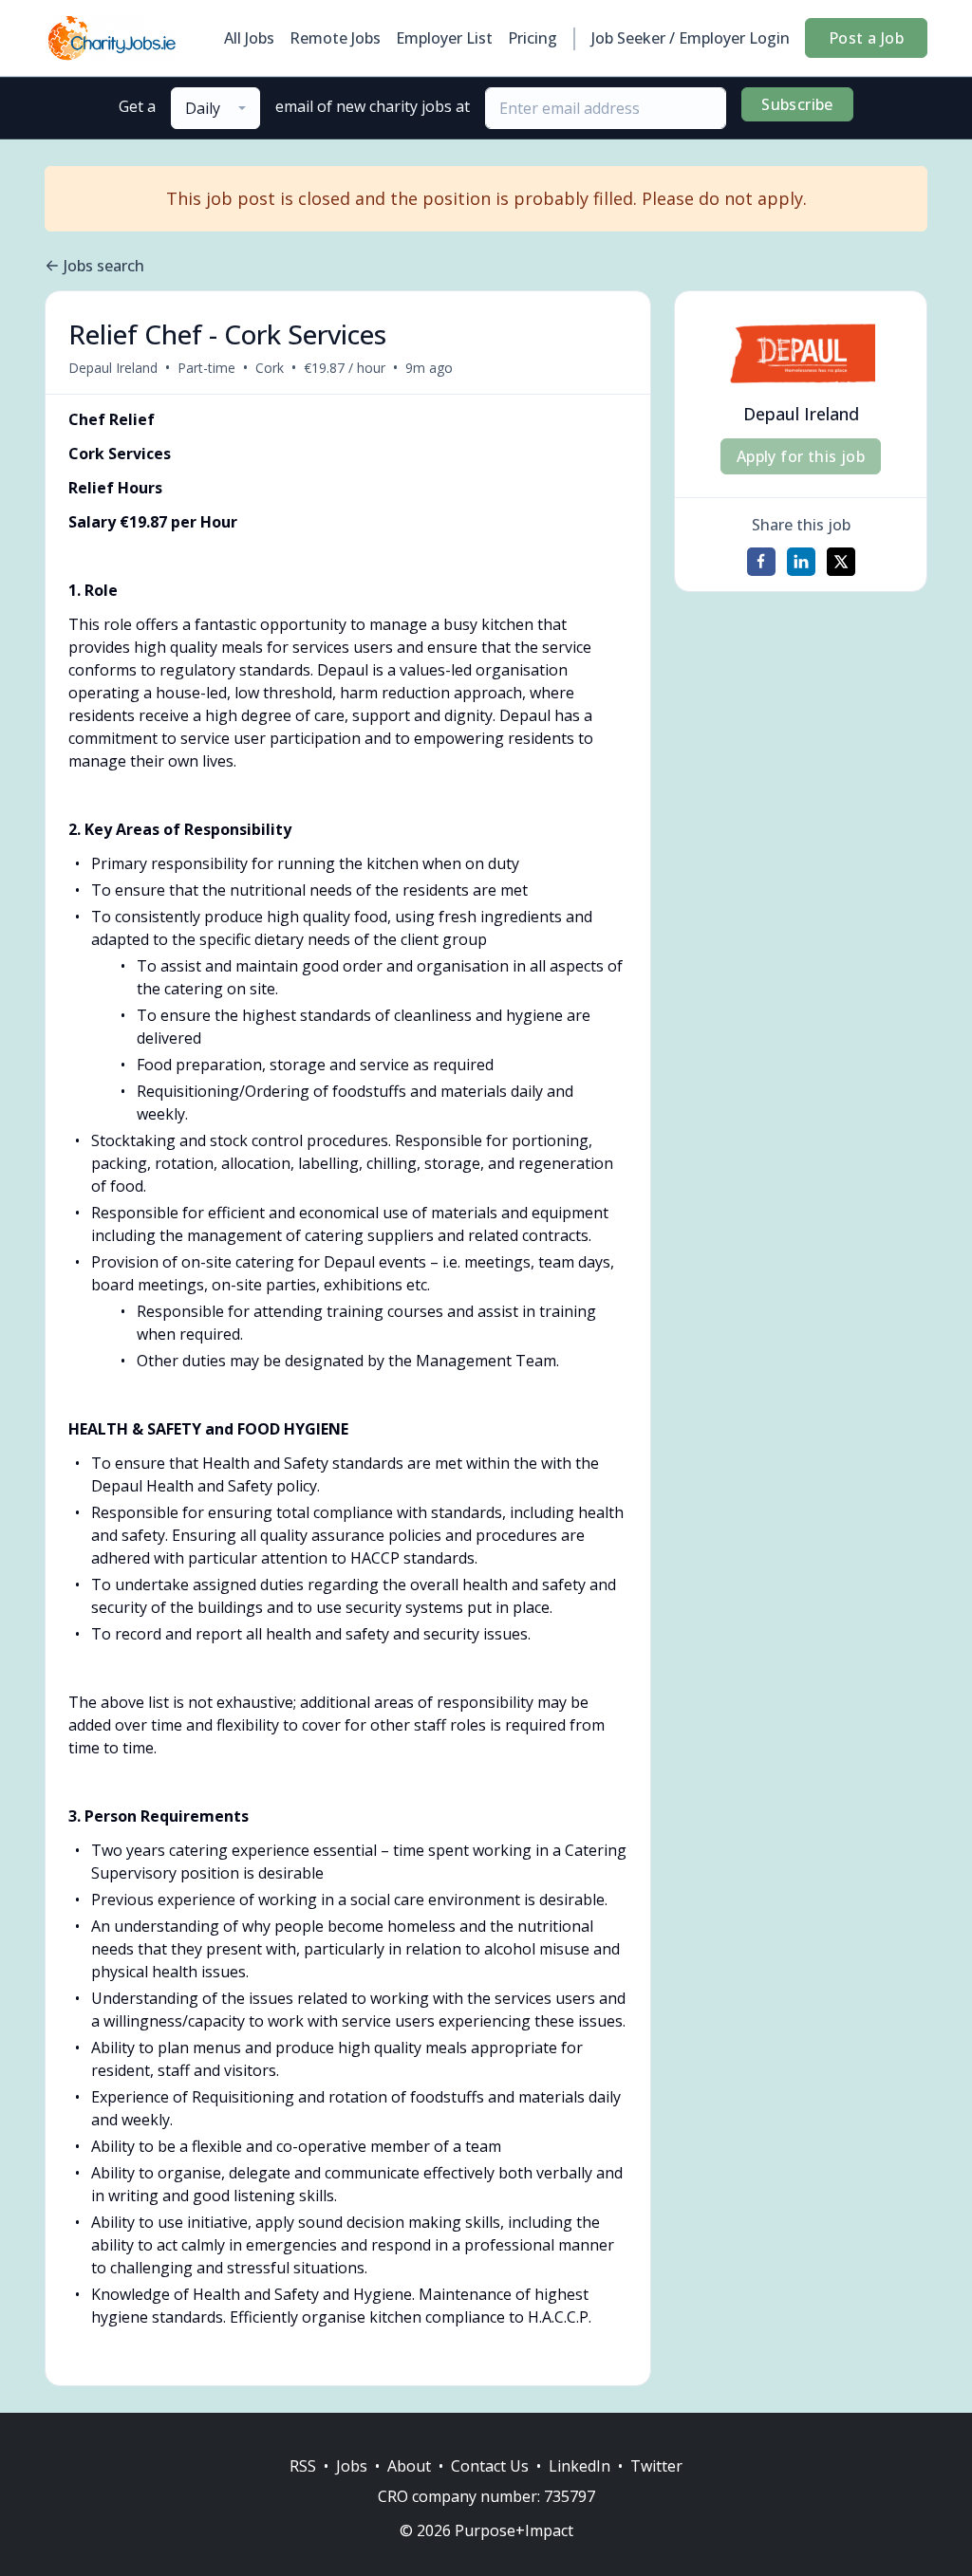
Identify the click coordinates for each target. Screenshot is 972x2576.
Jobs (352, 2466)
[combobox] (215, 108)
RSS (303, 2466)
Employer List (444, 38)
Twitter (656, 2466)
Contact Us (490, 2466)
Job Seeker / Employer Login (691, 38)
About (409, 2466)
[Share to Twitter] (841, 562)
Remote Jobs (335, 38)
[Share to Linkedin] (801, 562)
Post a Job (866, 38)
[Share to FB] (761, 562)
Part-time (206, 368)
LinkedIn (579, 2466)
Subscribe (797, 104)
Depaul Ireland (113, 368)
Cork (270, 368)
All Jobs (249, 38)
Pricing (533, 38)
